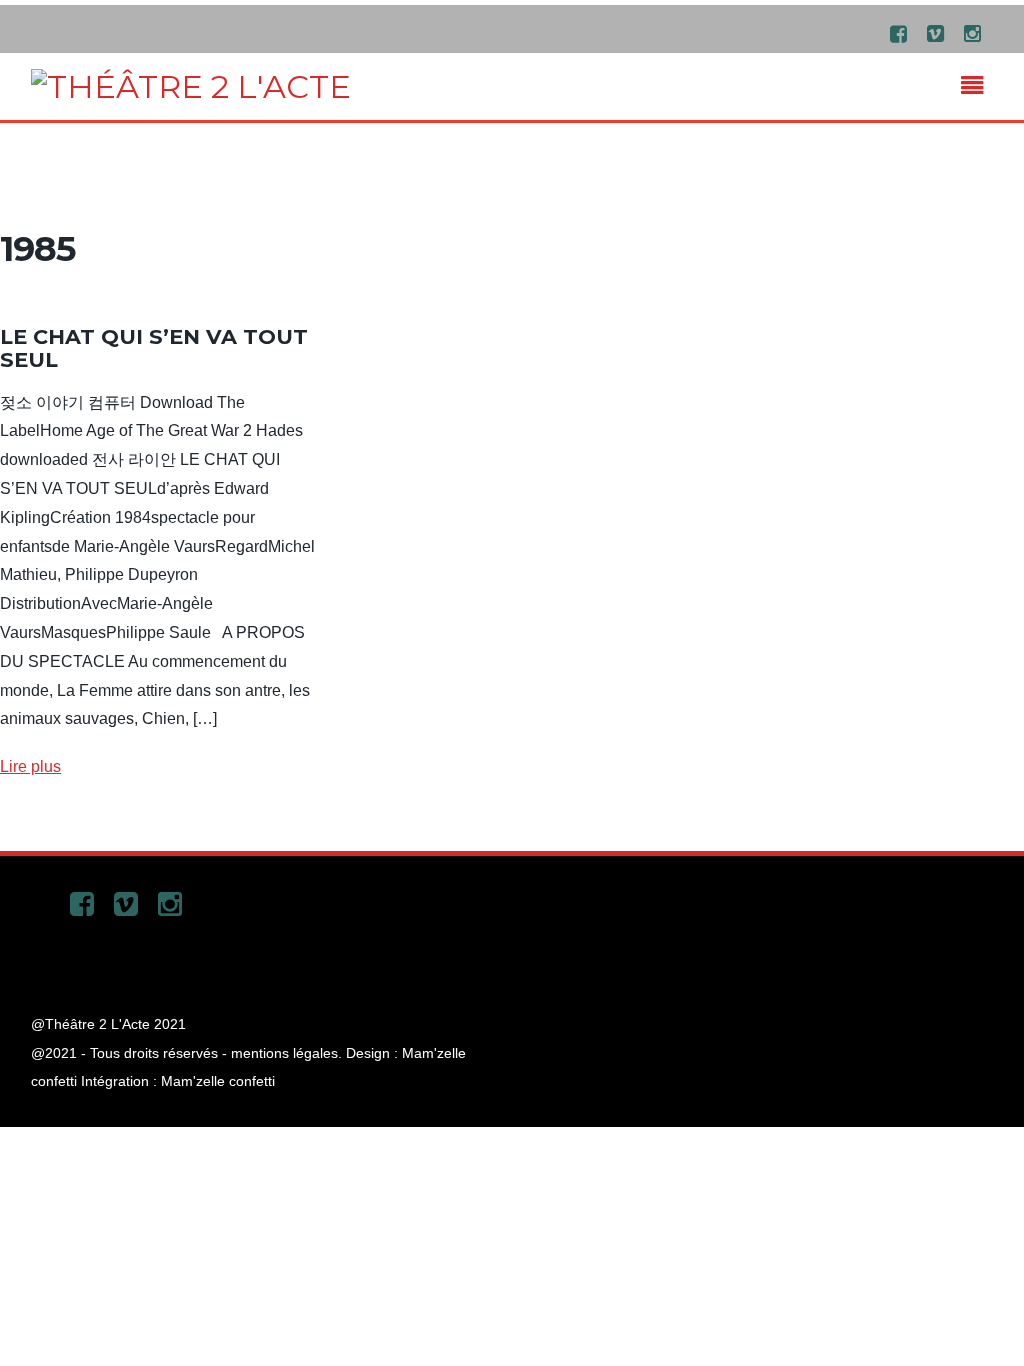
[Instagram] (972, 32)
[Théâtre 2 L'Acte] (191, 86)
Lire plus (30, 766)
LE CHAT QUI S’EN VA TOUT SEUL (154, 348)
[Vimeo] (935, 32)
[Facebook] (898, 32)
